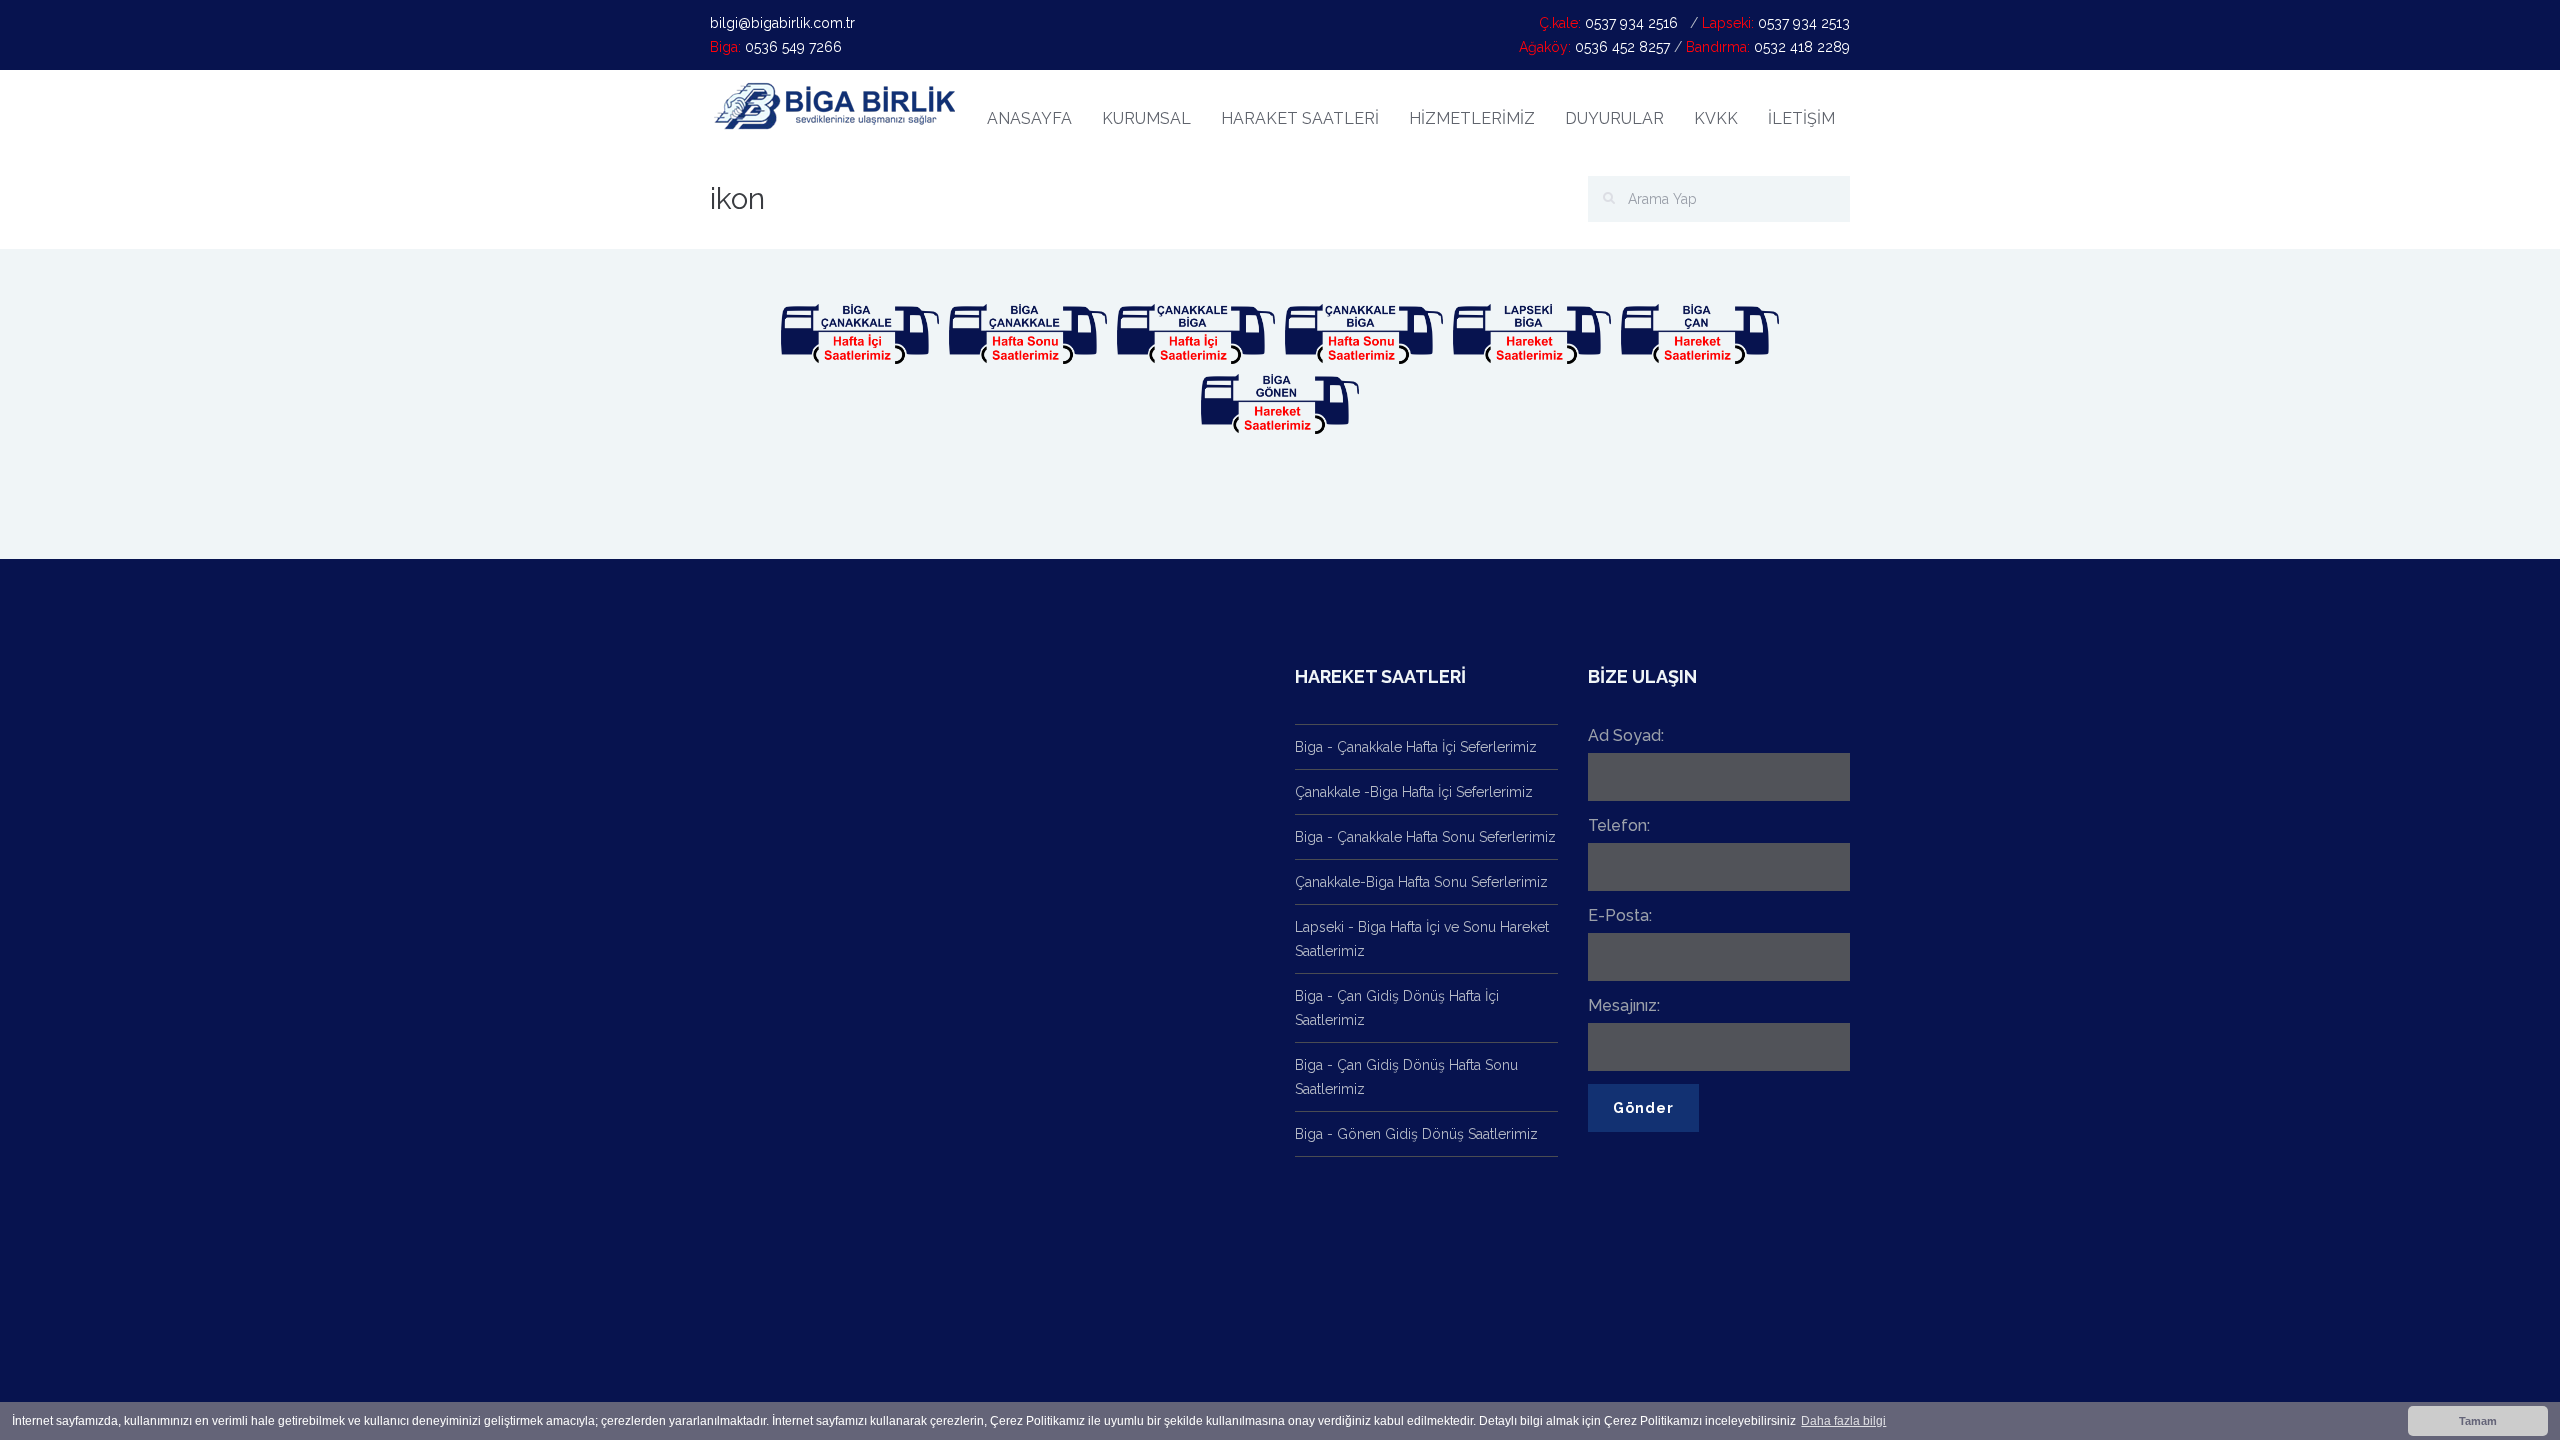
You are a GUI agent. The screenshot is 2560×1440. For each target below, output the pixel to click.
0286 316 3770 (1159, 943)
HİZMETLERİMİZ (1472, 118)
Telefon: (1619, 825)
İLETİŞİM (1801, 118)
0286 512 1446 (1152, 1032)
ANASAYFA (1029, 118)
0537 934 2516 (1049, 760)
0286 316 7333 (1162, 854)
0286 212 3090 (1159, 760)
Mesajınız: (1624, 1005)
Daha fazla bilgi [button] (1843, 1421)
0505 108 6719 (1050, 943)
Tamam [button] (2478, 1421)
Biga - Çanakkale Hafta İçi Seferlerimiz (1416, 747)
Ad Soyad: (1626, 735)
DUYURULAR (1614, 118)
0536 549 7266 (1051, 854)
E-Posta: (1620, 915)
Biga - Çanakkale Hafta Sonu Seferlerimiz (1425, 837)
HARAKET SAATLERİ (1300, 118)
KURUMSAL (1146, 118)
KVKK (1716, 118)
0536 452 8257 (1050, 1121)
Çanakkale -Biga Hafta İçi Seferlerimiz (1414, 792)
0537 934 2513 (1049, 1032)
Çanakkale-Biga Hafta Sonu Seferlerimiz (1421, 882)
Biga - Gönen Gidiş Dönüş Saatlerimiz (1416, 1134)
